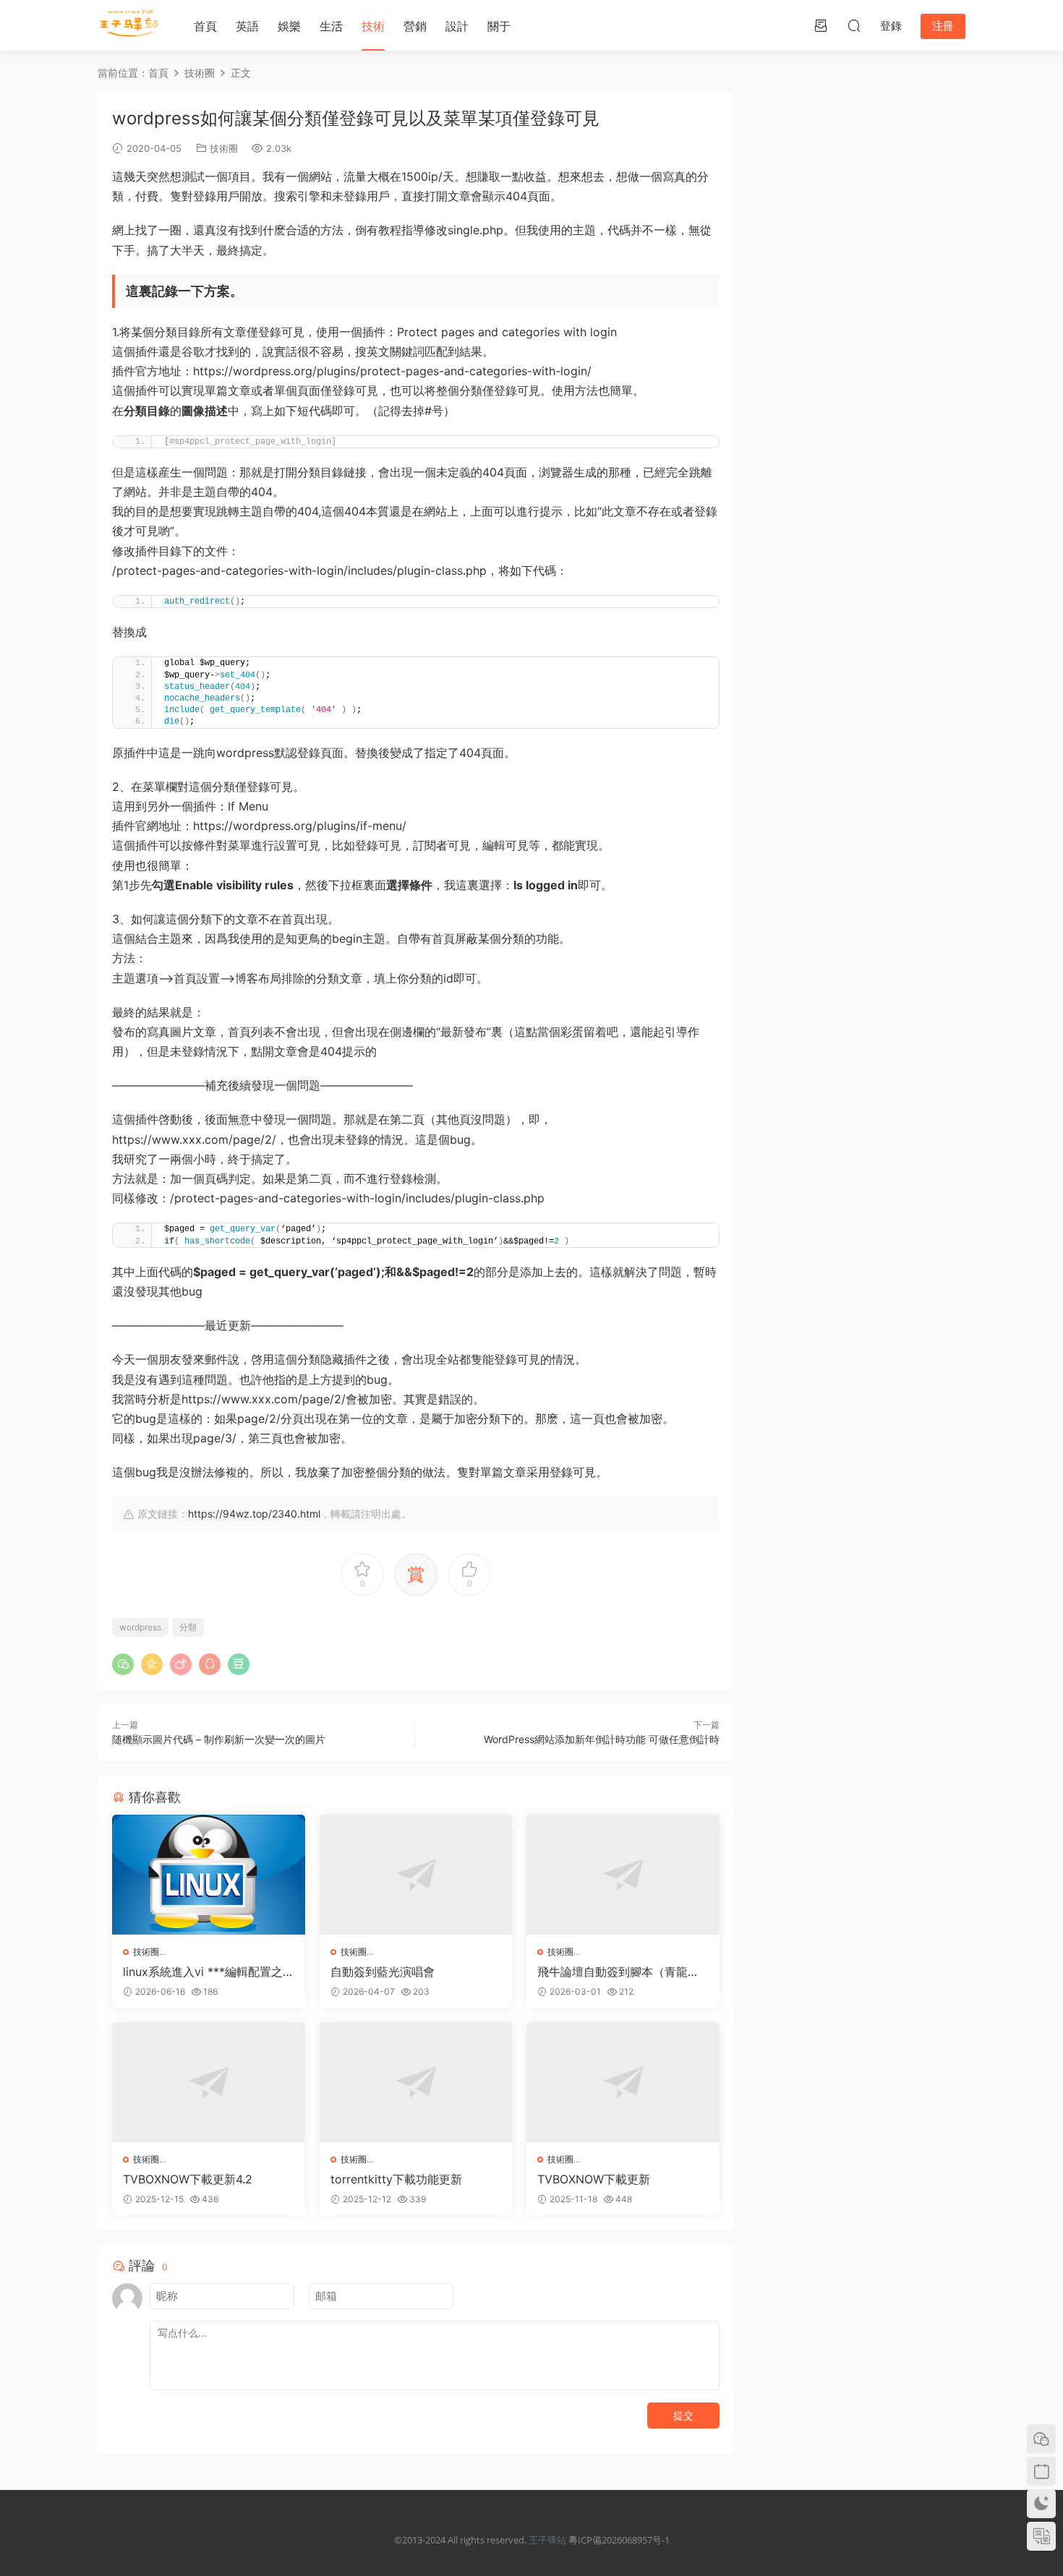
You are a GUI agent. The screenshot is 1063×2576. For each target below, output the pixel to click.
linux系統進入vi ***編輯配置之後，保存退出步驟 (203, 1972)
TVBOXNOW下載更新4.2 (188, 2179)
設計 (457, 26)
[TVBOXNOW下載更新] (623, 2082)
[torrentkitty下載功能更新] (416, 2082)
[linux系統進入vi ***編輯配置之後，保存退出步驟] (209, 1875)
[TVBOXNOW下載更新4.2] (209, 2082)
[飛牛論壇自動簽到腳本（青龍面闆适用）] (623, 1875)
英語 (247, 26)
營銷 (415, 26)
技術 (373, 26)
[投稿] (821, 25)
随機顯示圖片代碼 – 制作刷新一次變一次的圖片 (219, 1739)
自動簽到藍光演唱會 (383, 1972)
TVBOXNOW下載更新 (594, 2179)
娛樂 (289, 26)
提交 (683, 2415)
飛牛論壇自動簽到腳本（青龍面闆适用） (618, 1972)
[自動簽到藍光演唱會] (416, 1875)
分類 (188, 1627)
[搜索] (854, 25)
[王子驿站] (130, 25)
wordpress (140, 1627)
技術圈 (224, 148)
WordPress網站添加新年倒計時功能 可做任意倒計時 (602, 1739)
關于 (499, 26)
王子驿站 (547, 2540)
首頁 (205, 26)
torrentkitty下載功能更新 (396, 2179)
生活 (331, 26)
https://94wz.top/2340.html (254, 1514)
